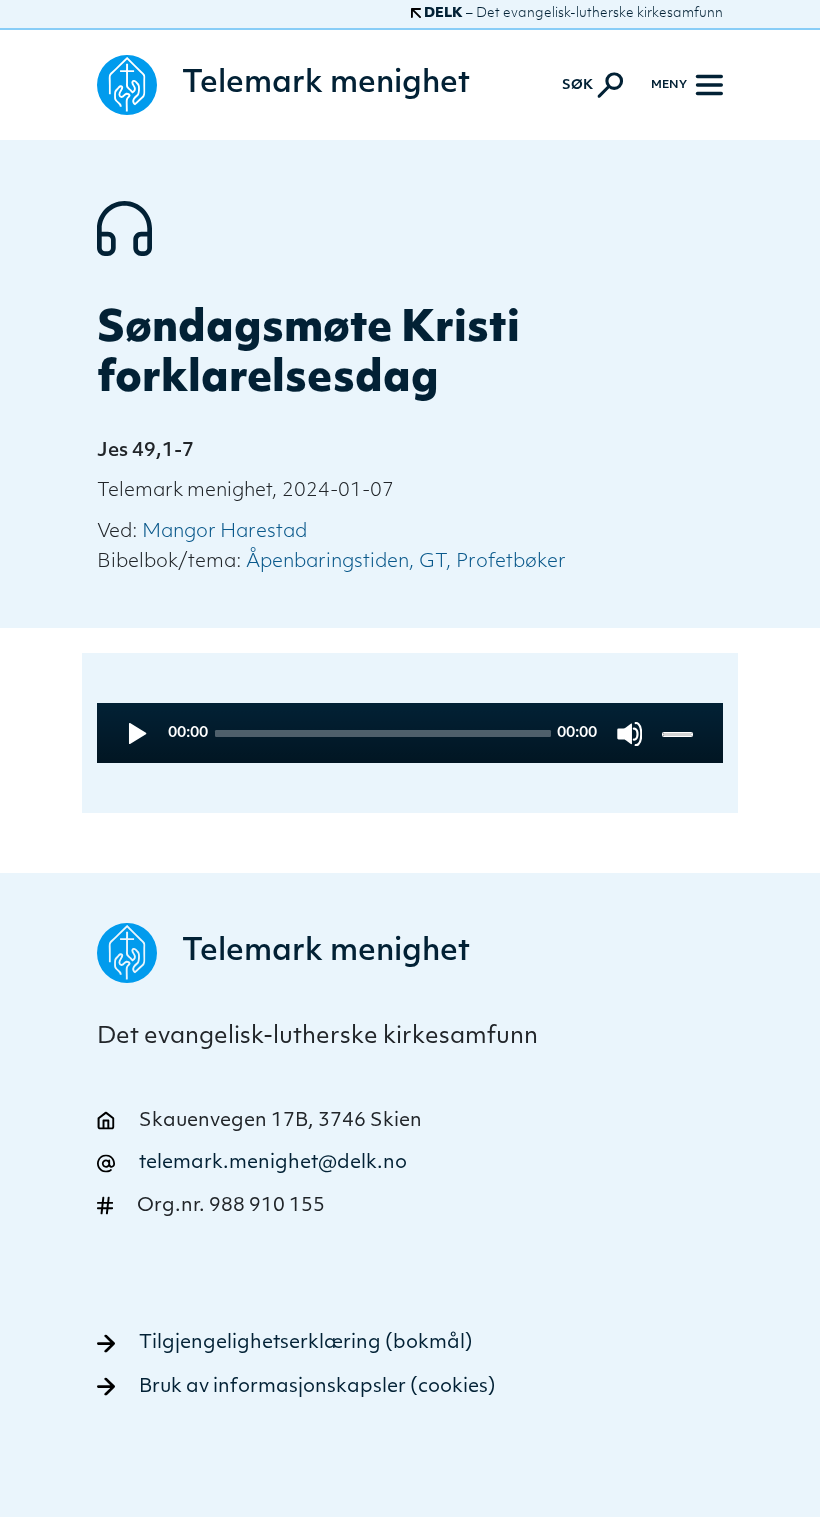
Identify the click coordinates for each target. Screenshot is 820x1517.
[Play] (135, 733)
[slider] (679, 733)
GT (432, 562)
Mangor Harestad (224, 532)
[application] (410, 733)
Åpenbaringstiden (327, 562)
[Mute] (629, 733)
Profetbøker (511, 562)
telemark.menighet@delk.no (273, 1163)
